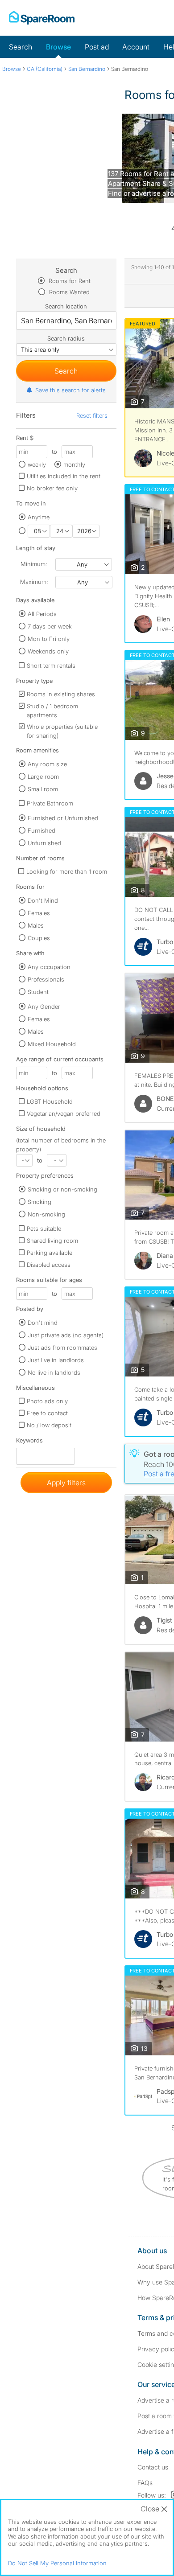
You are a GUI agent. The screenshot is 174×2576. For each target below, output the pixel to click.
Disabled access (49, 1265)
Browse (58, 47)
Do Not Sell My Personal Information (57, 2563)
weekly (37, 464)
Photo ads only (47, 1401)
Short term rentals (51, 666)
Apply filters (66, 1483)
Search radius (66, 338)
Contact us (153, 2467)
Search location (66, 306)
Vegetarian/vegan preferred (64, 1113)
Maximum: (34, 582)
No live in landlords (54, 1372)
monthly (74, 464)
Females (39, 913)
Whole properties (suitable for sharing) (62, 731)
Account (136, 47)
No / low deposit (49, 1425)
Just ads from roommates (62, 1348)
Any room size (47, 764)
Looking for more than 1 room (67, 871)
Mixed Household (52, 1044)
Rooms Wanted (68, 292)
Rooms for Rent (69, 281)
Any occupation (49, 967)
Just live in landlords (56, 1360)
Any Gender (44, 1007)
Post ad (97, 47)
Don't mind (43, 1323)
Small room (43, 789)
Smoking (39, 1202)
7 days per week (50, 626)
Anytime (39, 517)
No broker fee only (52, 488)
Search (21, 47)
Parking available (50, 1253)
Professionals (46, 979)
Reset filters (92, 415)
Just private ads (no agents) (66, 1335)
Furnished (41, 830)
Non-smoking (46, 1214)
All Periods (42, 614)
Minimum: (34, 564)
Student (38, 992)
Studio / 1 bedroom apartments (52, 711)
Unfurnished (44, 843)
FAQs (145, 2483)
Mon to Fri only (49, 639)
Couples (39, 938)
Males (36, 925)
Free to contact (47, 1413)
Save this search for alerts (70, 390)
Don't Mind (43, 900)
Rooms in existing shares (61, 694)
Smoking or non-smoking (62, 1189)
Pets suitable (44, 1228)
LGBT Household (50, 1101)
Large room (43, 776)
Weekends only (48, 651)
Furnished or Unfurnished (63, 818)
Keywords (29, 1442)
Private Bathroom (50, 803)
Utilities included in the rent (64, 476)
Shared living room (52, 1241)
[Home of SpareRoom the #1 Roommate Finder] (42, 18)
